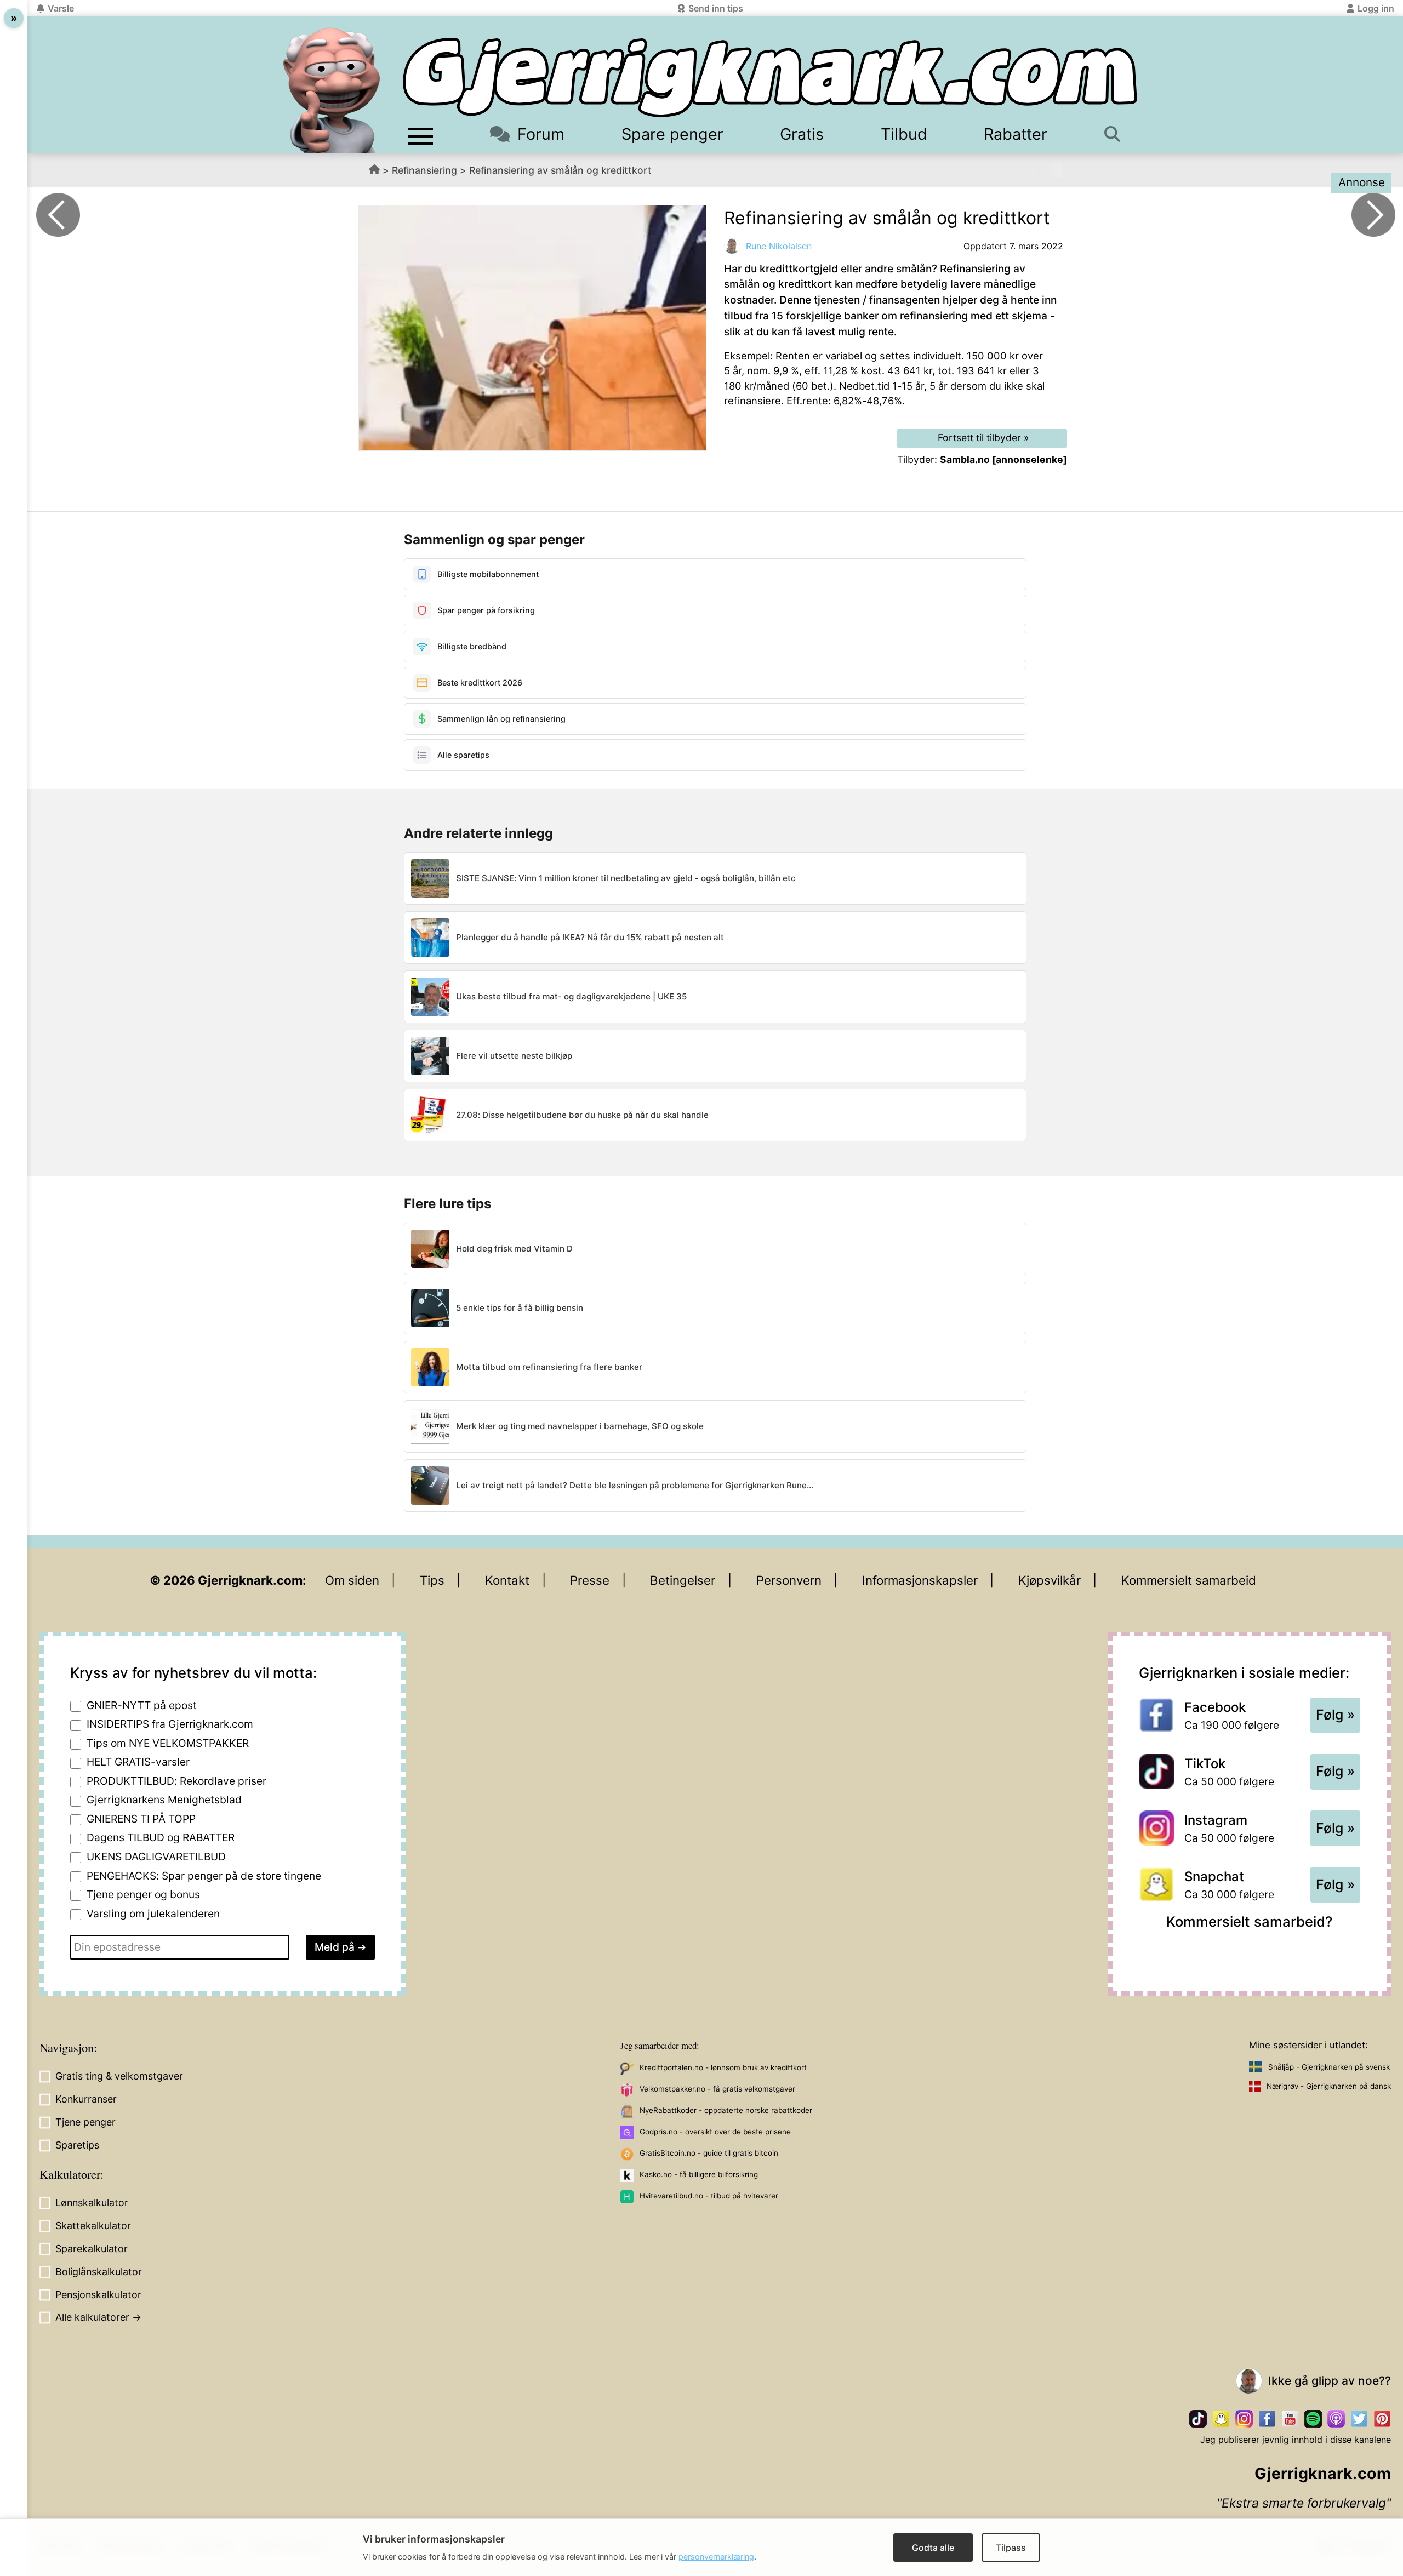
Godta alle (933, 2548)
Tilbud (904, 134)
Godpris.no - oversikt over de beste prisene (715, 2132)
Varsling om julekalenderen (153, 1914)
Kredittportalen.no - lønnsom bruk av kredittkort (723, 2067)
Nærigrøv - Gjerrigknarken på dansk (1329, 2086)
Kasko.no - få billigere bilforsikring (699, 2174)
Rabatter (1016, 134)
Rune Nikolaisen (779, 246)
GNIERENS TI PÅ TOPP (141, 1819)
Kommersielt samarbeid (1189, 1580)
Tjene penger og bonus (143, 1894)
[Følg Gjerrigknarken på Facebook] (1267, 2419)
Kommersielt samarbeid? (1249, 1921)
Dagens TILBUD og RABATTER (161, 1837)
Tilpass (1011, 2548)
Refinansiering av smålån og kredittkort (560, 170)
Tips (432, 1580)
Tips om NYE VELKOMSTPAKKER (168, 1743)
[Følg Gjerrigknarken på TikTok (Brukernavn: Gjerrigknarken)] (1198, 2419)
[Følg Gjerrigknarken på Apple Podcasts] (1336, 2419)
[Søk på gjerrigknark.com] (1118, 134)
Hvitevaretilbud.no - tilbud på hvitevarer (709, 2196)
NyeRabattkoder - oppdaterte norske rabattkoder (726, 2110)
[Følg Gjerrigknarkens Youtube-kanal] (1290, 2419)
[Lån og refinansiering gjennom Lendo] (58, 215)
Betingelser (683, 1580)
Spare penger (672, 134)
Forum (541, 134)
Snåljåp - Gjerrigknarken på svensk (1329, 2067)
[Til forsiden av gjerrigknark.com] (332, 90)
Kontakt (507, 1580)
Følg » (1335, 1715)
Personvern (789, 1580)
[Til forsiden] (770, 78)
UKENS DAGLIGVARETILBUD (156, 1857)
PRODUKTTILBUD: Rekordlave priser (176, 1781)
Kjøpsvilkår (1050, 1580)
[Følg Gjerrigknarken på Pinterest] (1382, 2419)
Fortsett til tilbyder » (983, 438)
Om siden (352, 1580)
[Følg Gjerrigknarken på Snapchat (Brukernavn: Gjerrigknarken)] (1221, 2419)
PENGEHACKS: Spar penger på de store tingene (204, 1876)
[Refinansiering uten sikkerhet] (1373, 215)
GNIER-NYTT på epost (142, 1705)
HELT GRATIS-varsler (138, 1762)
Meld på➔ (340, 1947)
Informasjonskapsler (920, 1580)
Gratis (802, 134)
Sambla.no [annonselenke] (1003, 459)
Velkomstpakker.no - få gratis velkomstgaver (717, 2089)
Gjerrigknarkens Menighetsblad (164, 1800)
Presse (590, 1580)
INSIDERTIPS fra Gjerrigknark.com (170, 1724)
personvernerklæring (716, 2557)
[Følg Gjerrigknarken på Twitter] (1359, 2419)
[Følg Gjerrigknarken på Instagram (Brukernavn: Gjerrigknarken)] (1244, 2419)
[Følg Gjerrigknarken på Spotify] (1313, 2419)
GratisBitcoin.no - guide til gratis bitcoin (709, 2153)
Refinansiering (424, 170)
